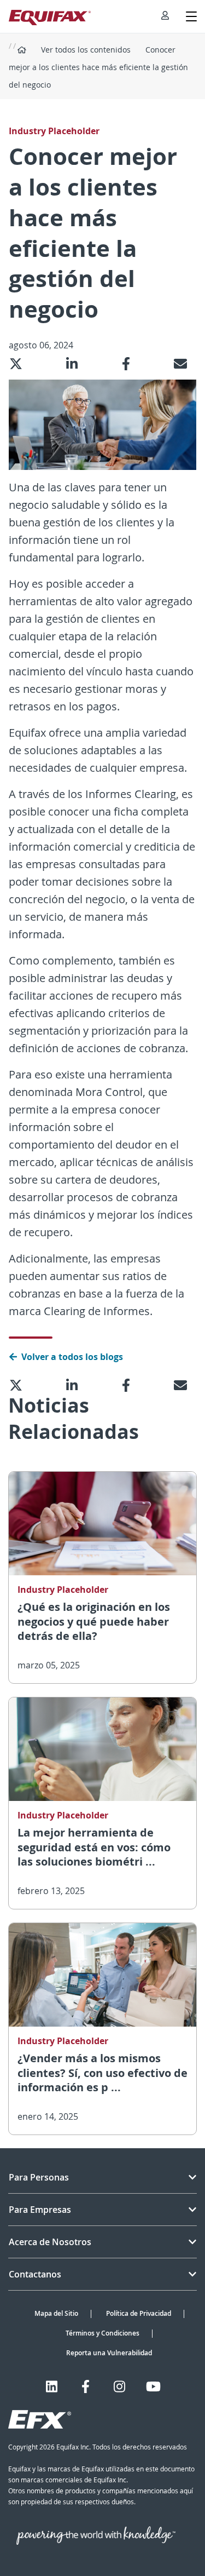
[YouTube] (153, 2386)
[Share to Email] (185, 364)
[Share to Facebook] (130, 364)
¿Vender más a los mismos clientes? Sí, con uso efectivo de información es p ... (102, 2073)
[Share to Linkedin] (76, 364)
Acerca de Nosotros (50, 2242)
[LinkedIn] (52, 2386)
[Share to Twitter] (20, 364)
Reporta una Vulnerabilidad (109, 2353)
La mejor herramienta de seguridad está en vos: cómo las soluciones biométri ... (94, 1847)
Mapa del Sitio (56, 2313)
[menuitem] (165, 16)
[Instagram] (119, 2386)
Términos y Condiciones (102, 2333)
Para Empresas (40, 2210)
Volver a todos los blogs (72, 1357)
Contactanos (35, 2274)
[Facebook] (86, 2386)
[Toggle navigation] (191, 16)
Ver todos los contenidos (86, 50)
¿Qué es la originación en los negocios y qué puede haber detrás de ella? (94, 1621)
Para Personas (39, 2177)
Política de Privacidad (139, 2313)
